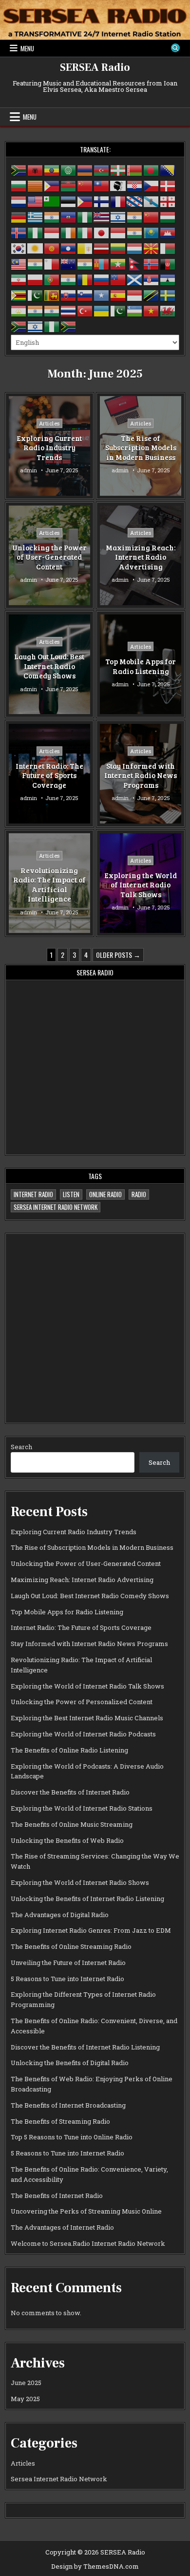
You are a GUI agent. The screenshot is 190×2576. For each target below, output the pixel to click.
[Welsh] (168, 310)
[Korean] (19, 248)
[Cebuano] (52, 185)
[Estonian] (69, 201)
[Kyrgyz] (52, 248)
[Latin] (85, 248)
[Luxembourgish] (135, 248)
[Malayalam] (36, 263)
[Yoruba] (52, 326)
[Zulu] (69, 326)
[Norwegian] (152, 263)
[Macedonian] (152, 248)
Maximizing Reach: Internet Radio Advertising (141, 557)
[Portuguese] (52, 279)
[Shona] (19, 295)
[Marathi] (85, 263)
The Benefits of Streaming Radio (60, 2121)
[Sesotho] (168, 279)
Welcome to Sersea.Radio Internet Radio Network (88, 2243)
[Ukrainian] (102, 310)
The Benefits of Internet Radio (57, 2196)
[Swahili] (152, 295)
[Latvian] (102, 248)
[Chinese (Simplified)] (85, 185)
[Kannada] (135, 232)
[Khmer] (168, 232)
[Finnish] (102, 201)
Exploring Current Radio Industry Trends (49, 448)
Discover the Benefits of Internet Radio (70, 1792)
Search (21, 1447)
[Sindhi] (36, 295)
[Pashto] (168, 263)
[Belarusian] (135, 169)
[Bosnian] (168, 169)
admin (28, 471)
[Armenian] (85, 169)
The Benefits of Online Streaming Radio (71, 1946)
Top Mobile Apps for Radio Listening (141, 666)
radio (139, 1194)
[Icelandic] (19, 232)
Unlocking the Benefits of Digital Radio (70, 2063)
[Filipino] (85, 201)
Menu (27, 48)
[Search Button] (175, 48)
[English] (36, 201)
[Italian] (85, 232)
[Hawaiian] (102, 216)
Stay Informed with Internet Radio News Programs (141, 775)
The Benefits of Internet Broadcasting (68, 2105)
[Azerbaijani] (102, 169)
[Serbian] (152, 279)
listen (71, 1194)
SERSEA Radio (95, 67)
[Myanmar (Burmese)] (118, 263)
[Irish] (69, 232)
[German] (19, 216)
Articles (49, 423)
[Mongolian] (102, 263)
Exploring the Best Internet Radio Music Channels (87, 1718)
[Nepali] (135, 263)
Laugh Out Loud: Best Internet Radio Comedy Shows (49, 666)
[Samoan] (118, 279)
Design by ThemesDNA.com (95, 2566)
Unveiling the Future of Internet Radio (68, 1963)
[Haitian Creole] (69, 216)
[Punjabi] (69, 279)
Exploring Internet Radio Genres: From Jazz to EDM (91, 1930)
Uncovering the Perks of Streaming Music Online (86, 2211)
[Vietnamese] (152, 310)
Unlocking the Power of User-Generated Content (49, 557)
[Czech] (152, 185)
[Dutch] (19, 201)
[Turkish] (85, 310)
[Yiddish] (36, 326)
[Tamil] (36, 310)
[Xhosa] (19, 326)
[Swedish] (168, 295)
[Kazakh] (152, 232)
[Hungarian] (168, 216)
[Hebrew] (118, 216)
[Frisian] (135, 201)
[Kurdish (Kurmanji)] (36, 248)
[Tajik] (19, 310)
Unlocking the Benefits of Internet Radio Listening (87, 1899)
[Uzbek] (135, 310)
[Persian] (19, 279)
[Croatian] (135, 185)
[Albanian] (36, 169)
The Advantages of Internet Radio (62, 2227)
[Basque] (118, 169)
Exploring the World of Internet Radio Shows (80, 1882)
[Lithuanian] (118, 248)
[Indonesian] (52, 232)
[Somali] (102, 295)
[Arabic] (69, 169)
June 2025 (26, 2383)
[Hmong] (152, 216)
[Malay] (19, 263)
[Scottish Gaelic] (135, 279)
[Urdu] (118, 310)
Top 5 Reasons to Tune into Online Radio (72, 2137)
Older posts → (118, 955)
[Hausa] (85, 216)
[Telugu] (52, 310)
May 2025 (25, 2399)
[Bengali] (152, 169)
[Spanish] (118, 295)
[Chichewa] (69, 185)
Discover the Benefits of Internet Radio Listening (85, 2047)
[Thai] (69, 310)
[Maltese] (52, 263)
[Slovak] (69, 295)
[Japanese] (102, 232)
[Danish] (168, 185)
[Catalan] (36, 185)
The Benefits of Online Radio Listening (69, 1750)
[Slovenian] (85, 295)
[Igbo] (36, 232)
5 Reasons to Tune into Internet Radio (67, 1979)
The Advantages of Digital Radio (60, 1915)
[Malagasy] (168, 248)
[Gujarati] (52, 216)
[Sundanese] (135, 295)
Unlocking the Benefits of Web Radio (67, 1840)
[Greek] (36, 216)
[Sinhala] (52, 295)
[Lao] (69, 248)
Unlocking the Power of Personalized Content (82, 1702)
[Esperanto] (52, 201)
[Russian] (102, 279)
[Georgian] (168, 201)
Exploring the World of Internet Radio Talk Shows (141, 885)
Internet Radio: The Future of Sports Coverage (49, 775)
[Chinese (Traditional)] (102, 185)
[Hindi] (135, 216)
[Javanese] (118, 232)
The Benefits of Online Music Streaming (72, 1824)
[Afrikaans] (19, 169)
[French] (118, 201)
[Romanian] (85, 279)
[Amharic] (52, 169)
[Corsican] (118, 185)
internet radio (33, 1194)
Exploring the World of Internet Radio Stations (82, 1808)
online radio (105, 1194)
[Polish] (36, 279)
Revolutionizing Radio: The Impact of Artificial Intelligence (49, 885)
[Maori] (69, 263)
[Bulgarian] (19, 185)
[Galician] (152, 201)
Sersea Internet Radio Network (56, 1207)
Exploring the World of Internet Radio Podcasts (83, 1734)
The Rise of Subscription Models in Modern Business (141, 448)
